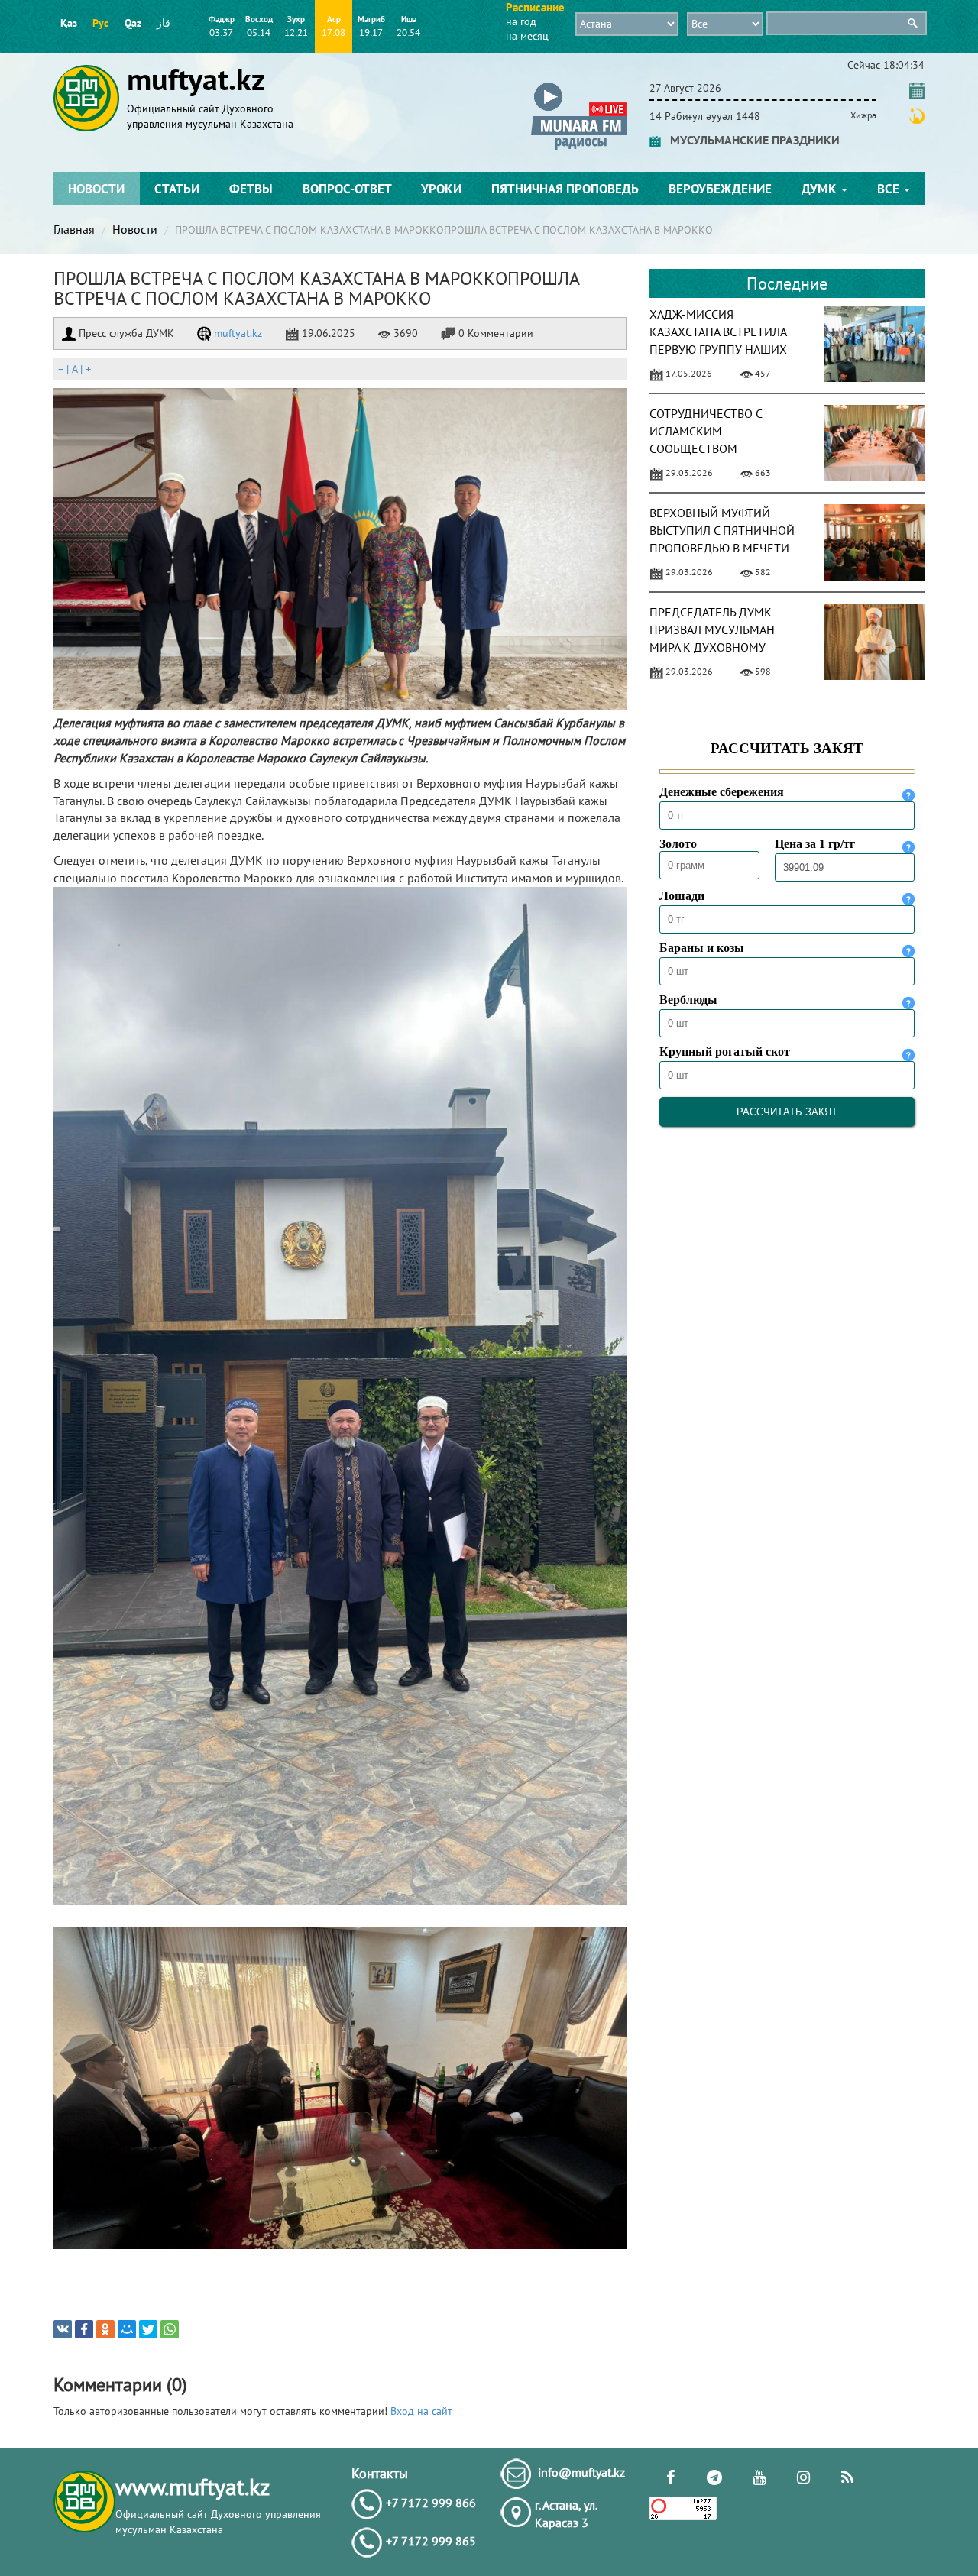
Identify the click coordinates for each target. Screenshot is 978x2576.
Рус (100, 23)
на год (521, 21)
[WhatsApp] (170, 2329)
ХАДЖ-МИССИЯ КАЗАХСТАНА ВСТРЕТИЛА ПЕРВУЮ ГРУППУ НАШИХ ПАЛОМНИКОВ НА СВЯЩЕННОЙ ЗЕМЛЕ (718, 349)
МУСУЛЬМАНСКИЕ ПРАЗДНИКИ (750, 140)
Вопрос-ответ (347, 189)
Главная (74, 229)
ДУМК (821, 189)
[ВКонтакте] (63, 2329)
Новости (96, 189)
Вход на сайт (421, 2411)
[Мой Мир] (127, 2329)
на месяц (527, 36)
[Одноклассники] (105, 2329)
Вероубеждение (720, 189)
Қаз (69, 23)
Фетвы (251, 189)
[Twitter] (148, 2329)
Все (890, 189)
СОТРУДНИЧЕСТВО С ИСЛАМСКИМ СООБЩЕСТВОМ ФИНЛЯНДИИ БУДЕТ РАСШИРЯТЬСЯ (706, 448)
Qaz (133, 23)
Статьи (177, 189)
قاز (164, 23)
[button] (579, 85)
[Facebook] (84, 2329)
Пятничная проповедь (565, 189)
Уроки (441, 189)
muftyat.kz (236, 333)
